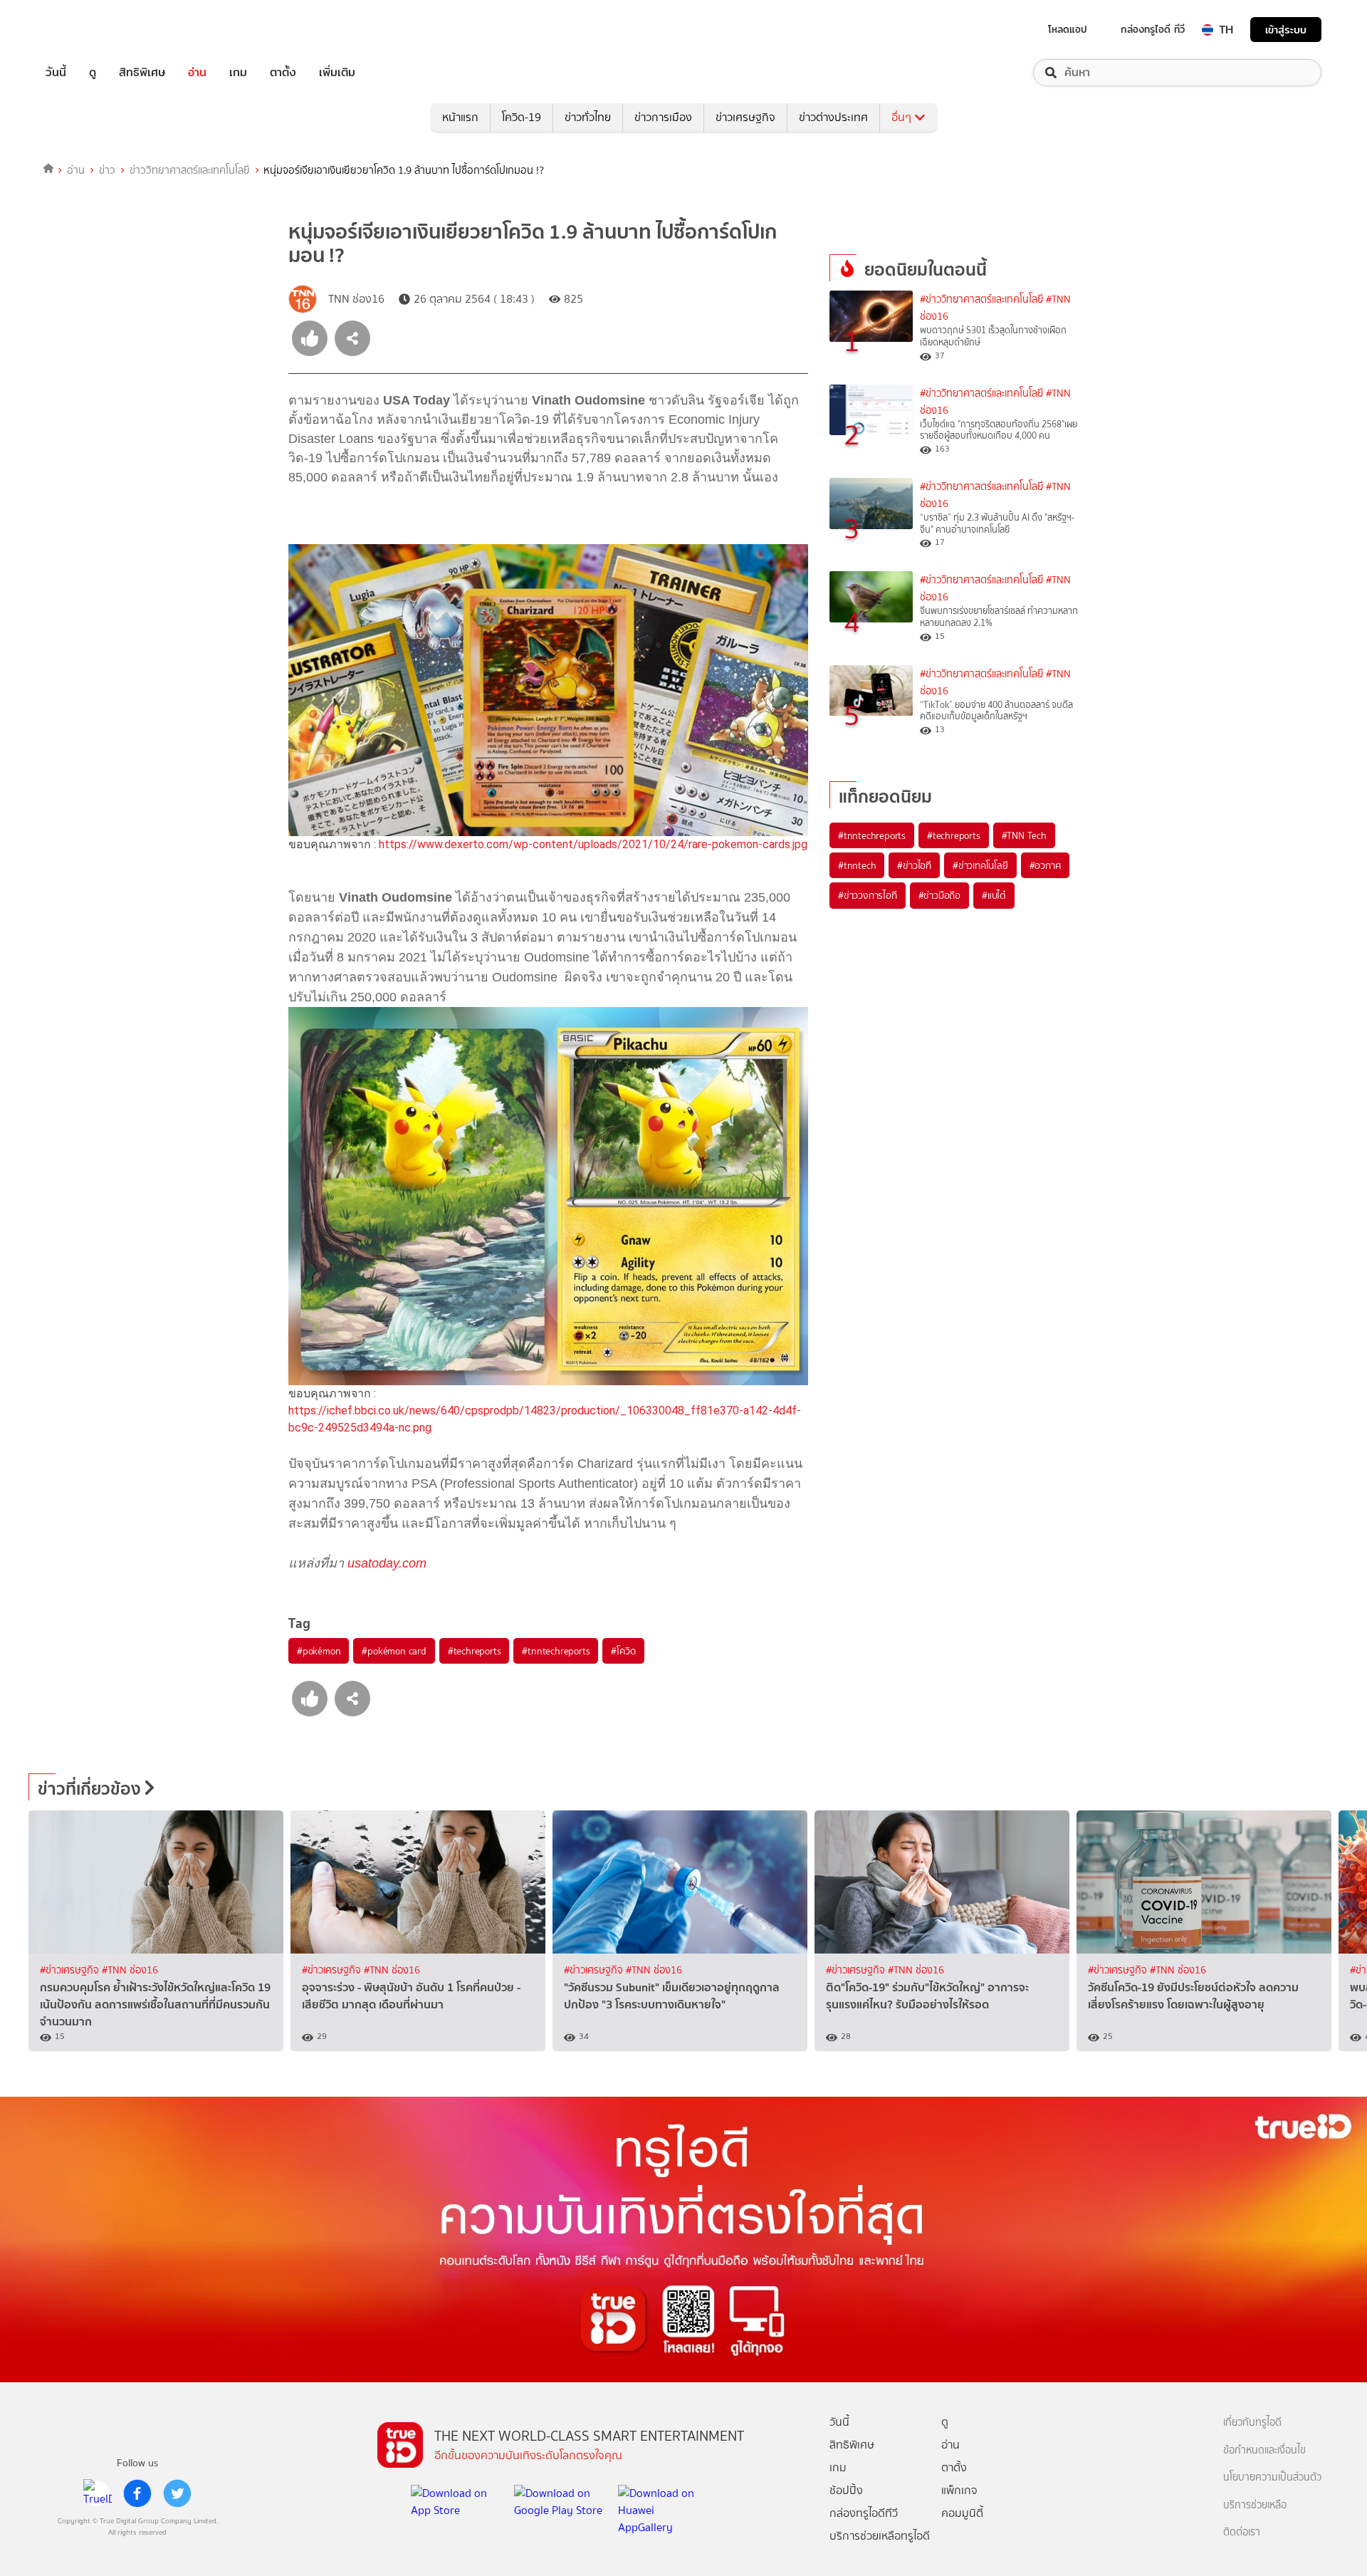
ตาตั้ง (283, 73)
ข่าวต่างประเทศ (833, 117)
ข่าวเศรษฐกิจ (745, 117)
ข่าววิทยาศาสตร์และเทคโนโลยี (190, 170)
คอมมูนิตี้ (962, 2513)
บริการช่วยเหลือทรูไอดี (880, 2536)
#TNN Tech (1024, 835)
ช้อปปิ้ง (846, 2490)
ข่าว (107, 170)
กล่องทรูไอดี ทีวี (1153, 29)
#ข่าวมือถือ (939, 895)
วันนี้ (56, 73)
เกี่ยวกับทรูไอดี (1252, 2423)
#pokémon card (394, 1651)
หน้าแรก (460, 117)
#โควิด (623, 1651)
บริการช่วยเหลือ (1255, 2505)
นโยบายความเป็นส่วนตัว (1272, 2477)
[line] (98, 2493)
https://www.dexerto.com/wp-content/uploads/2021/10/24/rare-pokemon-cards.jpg (593, 844)
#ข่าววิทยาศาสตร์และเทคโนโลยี (981, 299)
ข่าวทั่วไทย (588, 117)
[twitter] (177, 2493)
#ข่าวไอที (914, 865)
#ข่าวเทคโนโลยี (980, 865)
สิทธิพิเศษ (142, 73)
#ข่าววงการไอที (868, 895)
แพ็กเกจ (959, 2490)
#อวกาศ (1045, 865)
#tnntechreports (556, 1651)
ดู (93, 73)
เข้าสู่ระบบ (1286, 30)
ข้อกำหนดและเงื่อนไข (1264, 2450)
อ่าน (197, 73)
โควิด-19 (522, 117)
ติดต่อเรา (1242, 2532)
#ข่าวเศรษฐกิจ (71, 1970)
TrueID (88, 30)
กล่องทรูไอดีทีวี (864, 2513)
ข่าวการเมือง (663, 117)
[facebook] (137, 2493)
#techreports (475, 1651)
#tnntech (857, 865)
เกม (238, 73)
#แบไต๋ (994, 895)
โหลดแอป (1068, 29)
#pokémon (319, 1651)
